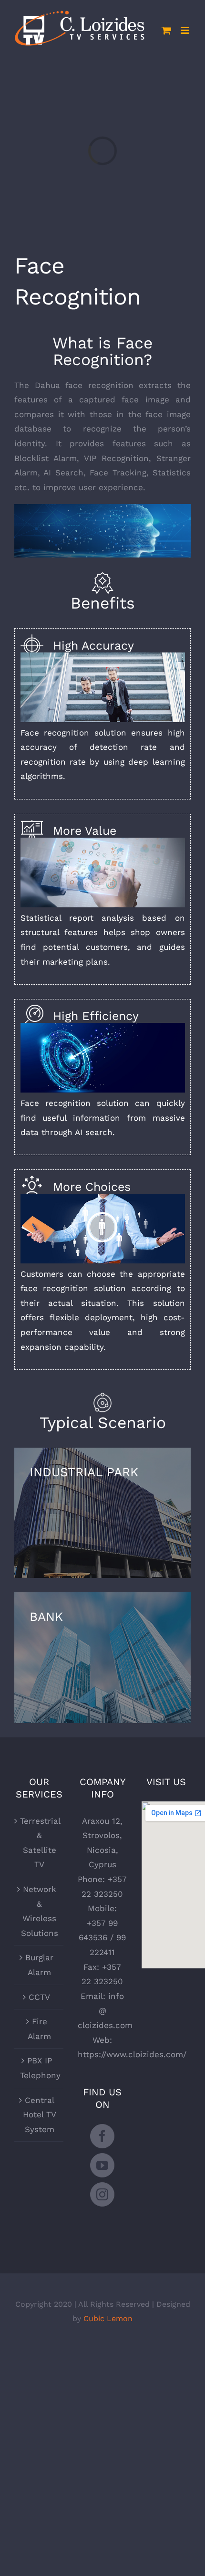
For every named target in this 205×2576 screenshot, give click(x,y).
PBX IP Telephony (39, 2068)
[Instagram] (102, 2194)
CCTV (39, 1997)
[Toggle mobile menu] (186, 30)
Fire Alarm (39, 2029)
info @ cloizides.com (105, 2011)
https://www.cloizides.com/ (132, 2054)
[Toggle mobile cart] (166, 30)
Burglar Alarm (39, 1965)
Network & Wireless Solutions (40, 1911)
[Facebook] (102, 2136)
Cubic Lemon (108, 2318)
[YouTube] (102, 2165)
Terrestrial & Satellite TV (39, 1843)
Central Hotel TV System (40, 2115)
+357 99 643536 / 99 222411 (102, 1938)
